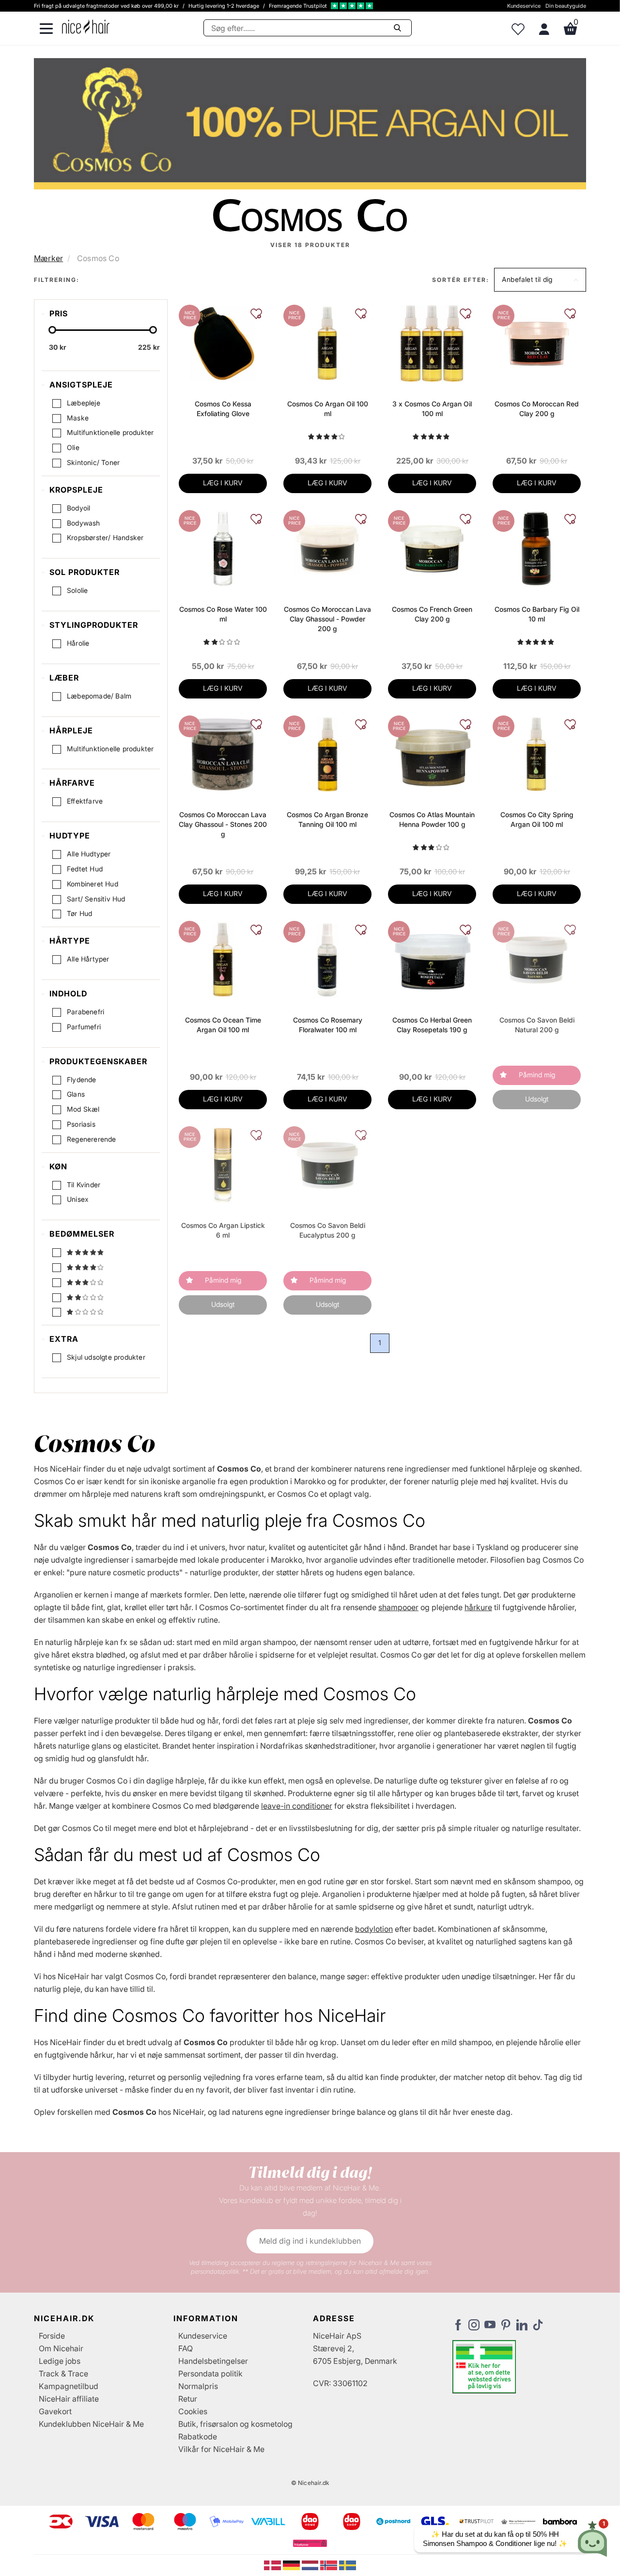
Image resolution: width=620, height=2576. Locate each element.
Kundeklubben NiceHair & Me (91, 2424)
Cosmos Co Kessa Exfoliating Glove (223, 409)
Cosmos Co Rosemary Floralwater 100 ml (328, 1025)
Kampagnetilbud (69, 2386)
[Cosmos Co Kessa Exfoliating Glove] (223, 342)
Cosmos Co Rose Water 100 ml (223, 614)
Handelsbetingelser (213, 2361)
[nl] (311, 2565)
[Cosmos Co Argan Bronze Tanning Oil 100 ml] (327, 753)
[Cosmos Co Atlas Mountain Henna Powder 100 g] (432, 753)
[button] (540, 280)
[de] (292, 2565)
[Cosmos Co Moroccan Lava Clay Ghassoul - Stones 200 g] (223, 753)
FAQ (186, 2348)
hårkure (478, 1607)
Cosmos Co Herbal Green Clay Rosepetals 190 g (432, 1025)
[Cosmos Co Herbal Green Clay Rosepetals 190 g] (432, 959)
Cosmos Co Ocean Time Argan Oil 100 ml (223, 1025)
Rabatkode (198, 2436)
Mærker (48, 258)
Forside (52, 2336)
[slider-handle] (52, 330)
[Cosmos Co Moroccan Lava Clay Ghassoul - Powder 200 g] (327, 548)
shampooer (398, 1607)
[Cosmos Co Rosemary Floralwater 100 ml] (327, 959)
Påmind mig (537, 1075)
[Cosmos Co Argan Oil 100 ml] (327, 342)
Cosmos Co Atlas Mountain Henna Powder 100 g (432, 819)
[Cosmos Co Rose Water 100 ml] (223, 548)
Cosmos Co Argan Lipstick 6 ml (223, 1230)
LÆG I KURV (223, 483)
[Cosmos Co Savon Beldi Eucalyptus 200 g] (327, 1164)
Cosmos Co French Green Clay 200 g (432, 614)
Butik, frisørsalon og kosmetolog (235, 2424)
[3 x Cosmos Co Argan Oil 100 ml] (432, 342)
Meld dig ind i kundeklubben (310, 2241)
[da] (273, 2565)
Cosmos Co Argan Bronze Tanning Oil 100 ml (327, 819)
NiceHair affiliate (69, 2399)
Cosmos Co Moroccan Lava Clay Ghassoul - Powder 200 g (327, 619)
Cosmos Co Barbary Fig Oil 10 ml (537, 614)
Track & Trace (63, 2374)
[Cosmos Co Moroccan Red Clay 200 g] (536, 342)
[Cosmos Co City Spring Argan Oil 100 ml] (536, 753)
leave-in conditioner (297, 1806)
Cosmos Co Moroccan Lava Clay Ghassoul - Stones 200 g (223, 824)
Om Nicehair (61, 2348)
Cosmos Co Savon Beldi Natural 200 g (537, 1025)
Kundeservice (524, 6)
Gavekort (55, 2411)
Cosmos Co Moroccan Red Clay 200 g (537, 409)
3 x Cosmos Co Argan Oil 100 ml (432, 409)
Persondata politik (210, 2374)
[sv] (348, 2565)
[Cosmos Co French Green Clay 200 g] (432, 548)
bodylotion (374, 1929)
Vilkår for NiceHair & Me (221, 2449)
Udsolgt (537, 1099)
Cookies (193, 2411)
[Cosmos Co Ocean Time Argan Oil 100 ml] (223, 959)
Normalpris (198, 2386)
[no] (330, 2565)
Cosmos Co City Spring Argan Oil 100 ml (537, 819)
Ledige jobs (60, 2361)
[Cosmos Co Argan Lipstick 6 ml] (223, 1164)
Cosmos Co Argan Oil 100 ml (328, 409)
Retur (188, 2399)
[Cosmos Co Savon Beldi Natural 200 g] (536, 959)
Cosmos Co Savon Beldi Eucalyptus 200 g (328, 1230)
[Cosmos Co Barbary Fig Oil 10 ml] (536, 548)
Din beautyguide (566, 6)
